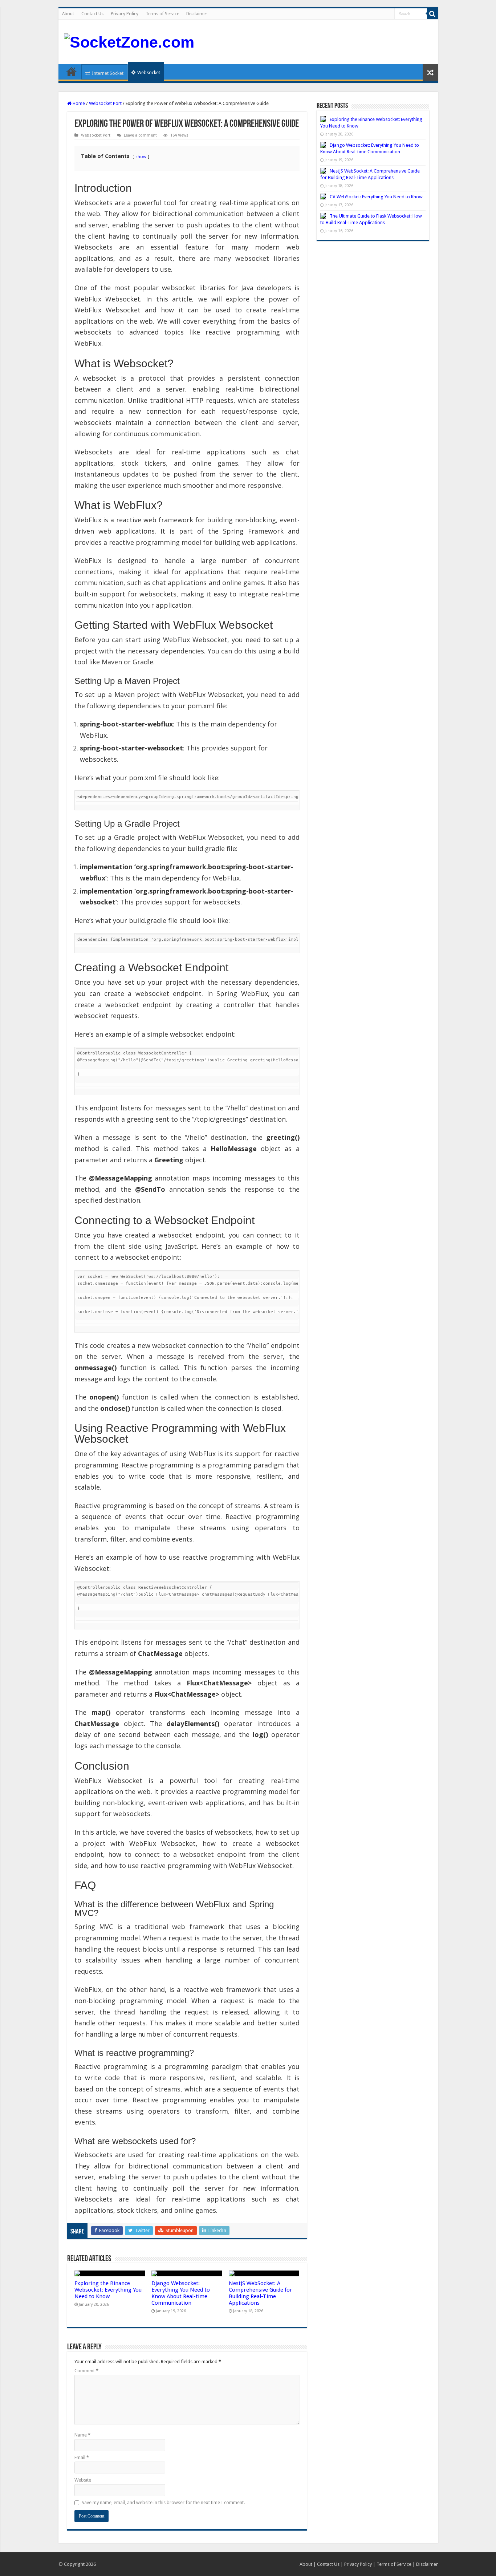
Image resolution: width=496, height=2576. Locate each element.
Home (72, 72)
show (141, 156)
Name (82, 2435)
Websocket (149, 72)
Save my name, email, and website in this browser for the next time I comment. (163, 2502)
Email (82, 2457)
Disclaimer (197, 14)
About (68, 14)
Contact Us (92, 14)
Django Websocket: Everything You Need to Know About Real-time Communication (181, 2293)
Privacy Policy (125, 14)
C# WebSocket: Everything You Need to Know (376, 197)
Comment (86, 2371)
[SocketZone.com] (129, 41)
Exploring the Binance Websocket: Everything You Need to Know (108, 2290)
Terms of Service (162, 14)
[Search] (432, 14)
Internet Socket (108, 73)
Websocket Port (105, 103)
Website (83, 2480)
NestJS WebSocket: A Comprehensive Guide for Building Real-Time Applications (261, 2293)
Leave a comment (140, 135)
